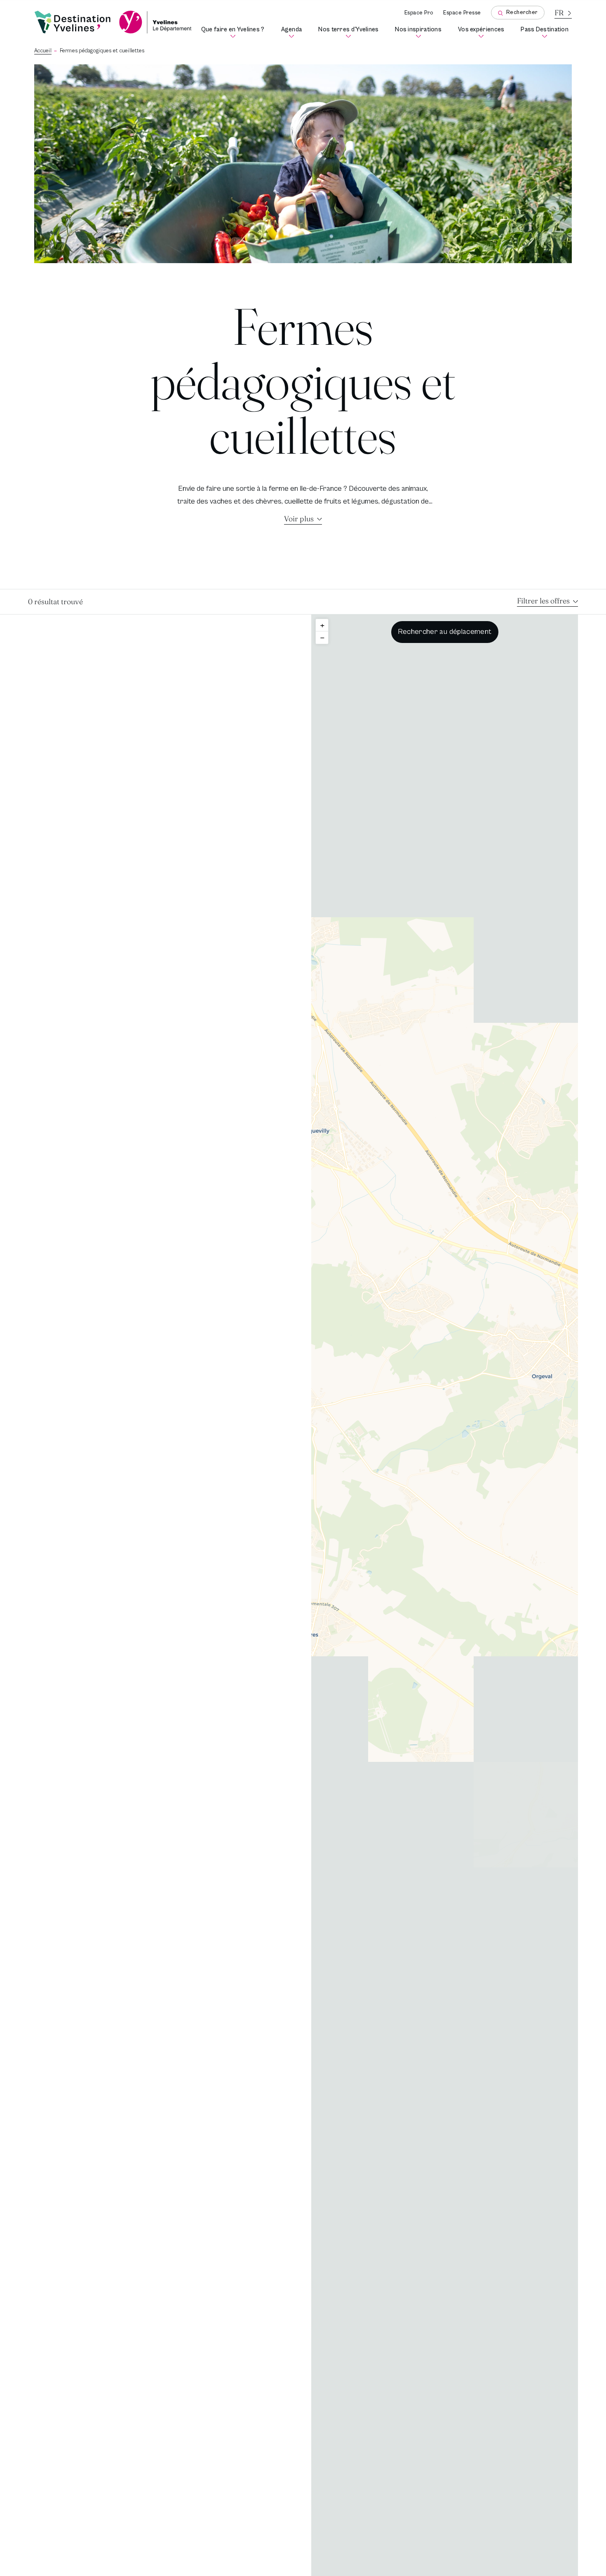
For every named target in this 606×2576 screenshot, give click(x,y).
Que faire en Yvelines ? (234, 32)
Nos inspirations (420, 32)
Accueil (43, 51)
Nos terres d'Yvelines (350, 32)
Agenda (293, 32)
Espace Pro (419, 13)
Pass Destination (546, 32)
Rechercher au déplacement (445, 632)
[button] (322, 625)
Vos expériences (483, 32)
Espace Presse (462, 13)
